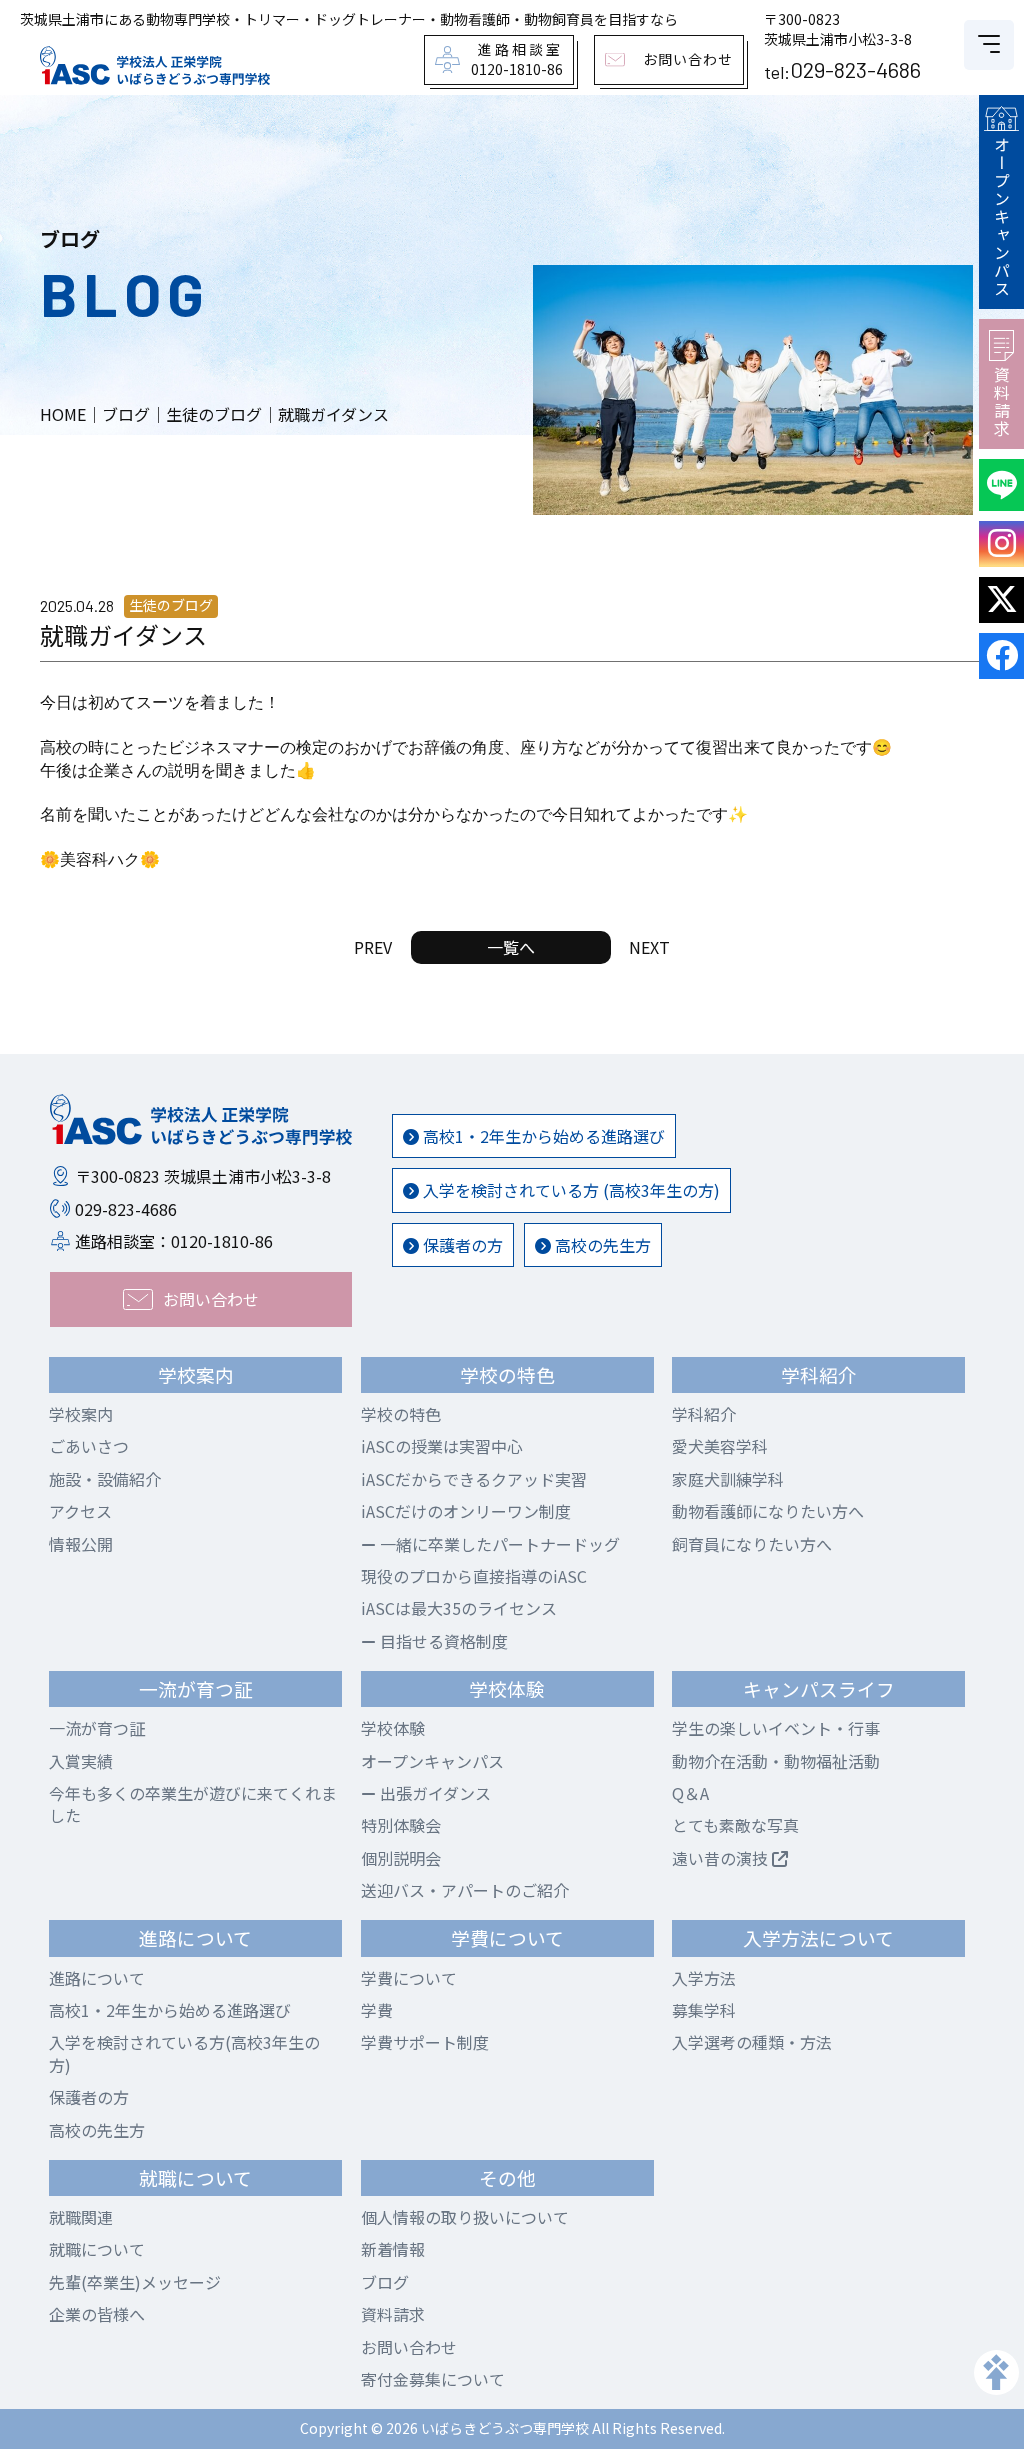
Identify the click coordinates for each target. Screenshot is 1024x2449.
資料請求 (1002, 402)
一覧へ (511, 947)
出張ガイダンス (433, 1793)
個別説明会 (401, 1858)
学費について (409, 1978)
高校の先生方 (601, 1245)
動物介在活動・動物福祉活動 (776, 1761)
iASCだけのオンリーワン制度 (466, 1511)
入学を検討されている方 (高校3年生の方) (569, 1190)
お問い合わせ (409, 2347)
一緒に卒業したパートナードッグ (498, 1544)
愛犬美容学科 (720, 1446)
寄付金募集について (433, 2379)
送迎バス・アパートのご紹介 (465, 1890)
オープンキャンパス (1002, 217)
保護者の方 (461, 1245)
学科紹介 (704, 1414)
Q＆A (690, 1793)
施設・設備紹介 (105, 1479)
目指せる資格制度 (442, 1641)
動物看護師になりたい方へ (768, 1511)
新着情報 (393, 2249)
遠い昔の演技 (722, 1858)
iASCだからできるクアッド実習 (474, 1479)
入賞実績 (81, 1761)
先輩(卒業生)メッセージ (135, 2282)
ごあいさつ (89, 1446)
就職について (97, 2249)
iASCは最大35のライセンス (459, 1608)
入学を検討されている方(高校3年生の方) (184, 2053)
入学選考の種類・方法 (752, 2042)
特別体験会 (401, 1825)
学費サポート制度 (425, 2042)
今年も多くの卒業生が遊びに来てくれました (193, 1804)
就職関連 (81, 2217)
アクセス (80, 1511)
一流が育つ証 (97, 1728)
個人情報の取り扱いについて (465, 2217)
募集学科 (704, 2010)
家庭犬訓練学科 (728, 1479)
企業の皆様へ (97, 2314)
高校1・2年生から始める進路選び (542, 1136)
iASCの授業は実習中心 (442, 1446)
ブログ (385, 2282)
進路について (97, 1978)
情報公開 (81, 1544)
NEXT (649, 947)
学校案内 (81, 1414)
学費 (377, 2010)
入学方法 (704, 1978)
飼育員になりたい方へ (752, 1544)
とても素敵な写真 (735, 1825)
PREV (373, 947)
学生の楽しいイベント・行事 (776, 1728)
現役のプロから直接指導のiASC (474, 1576)
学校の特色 (401, 1414)
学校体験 (393, 1728)
